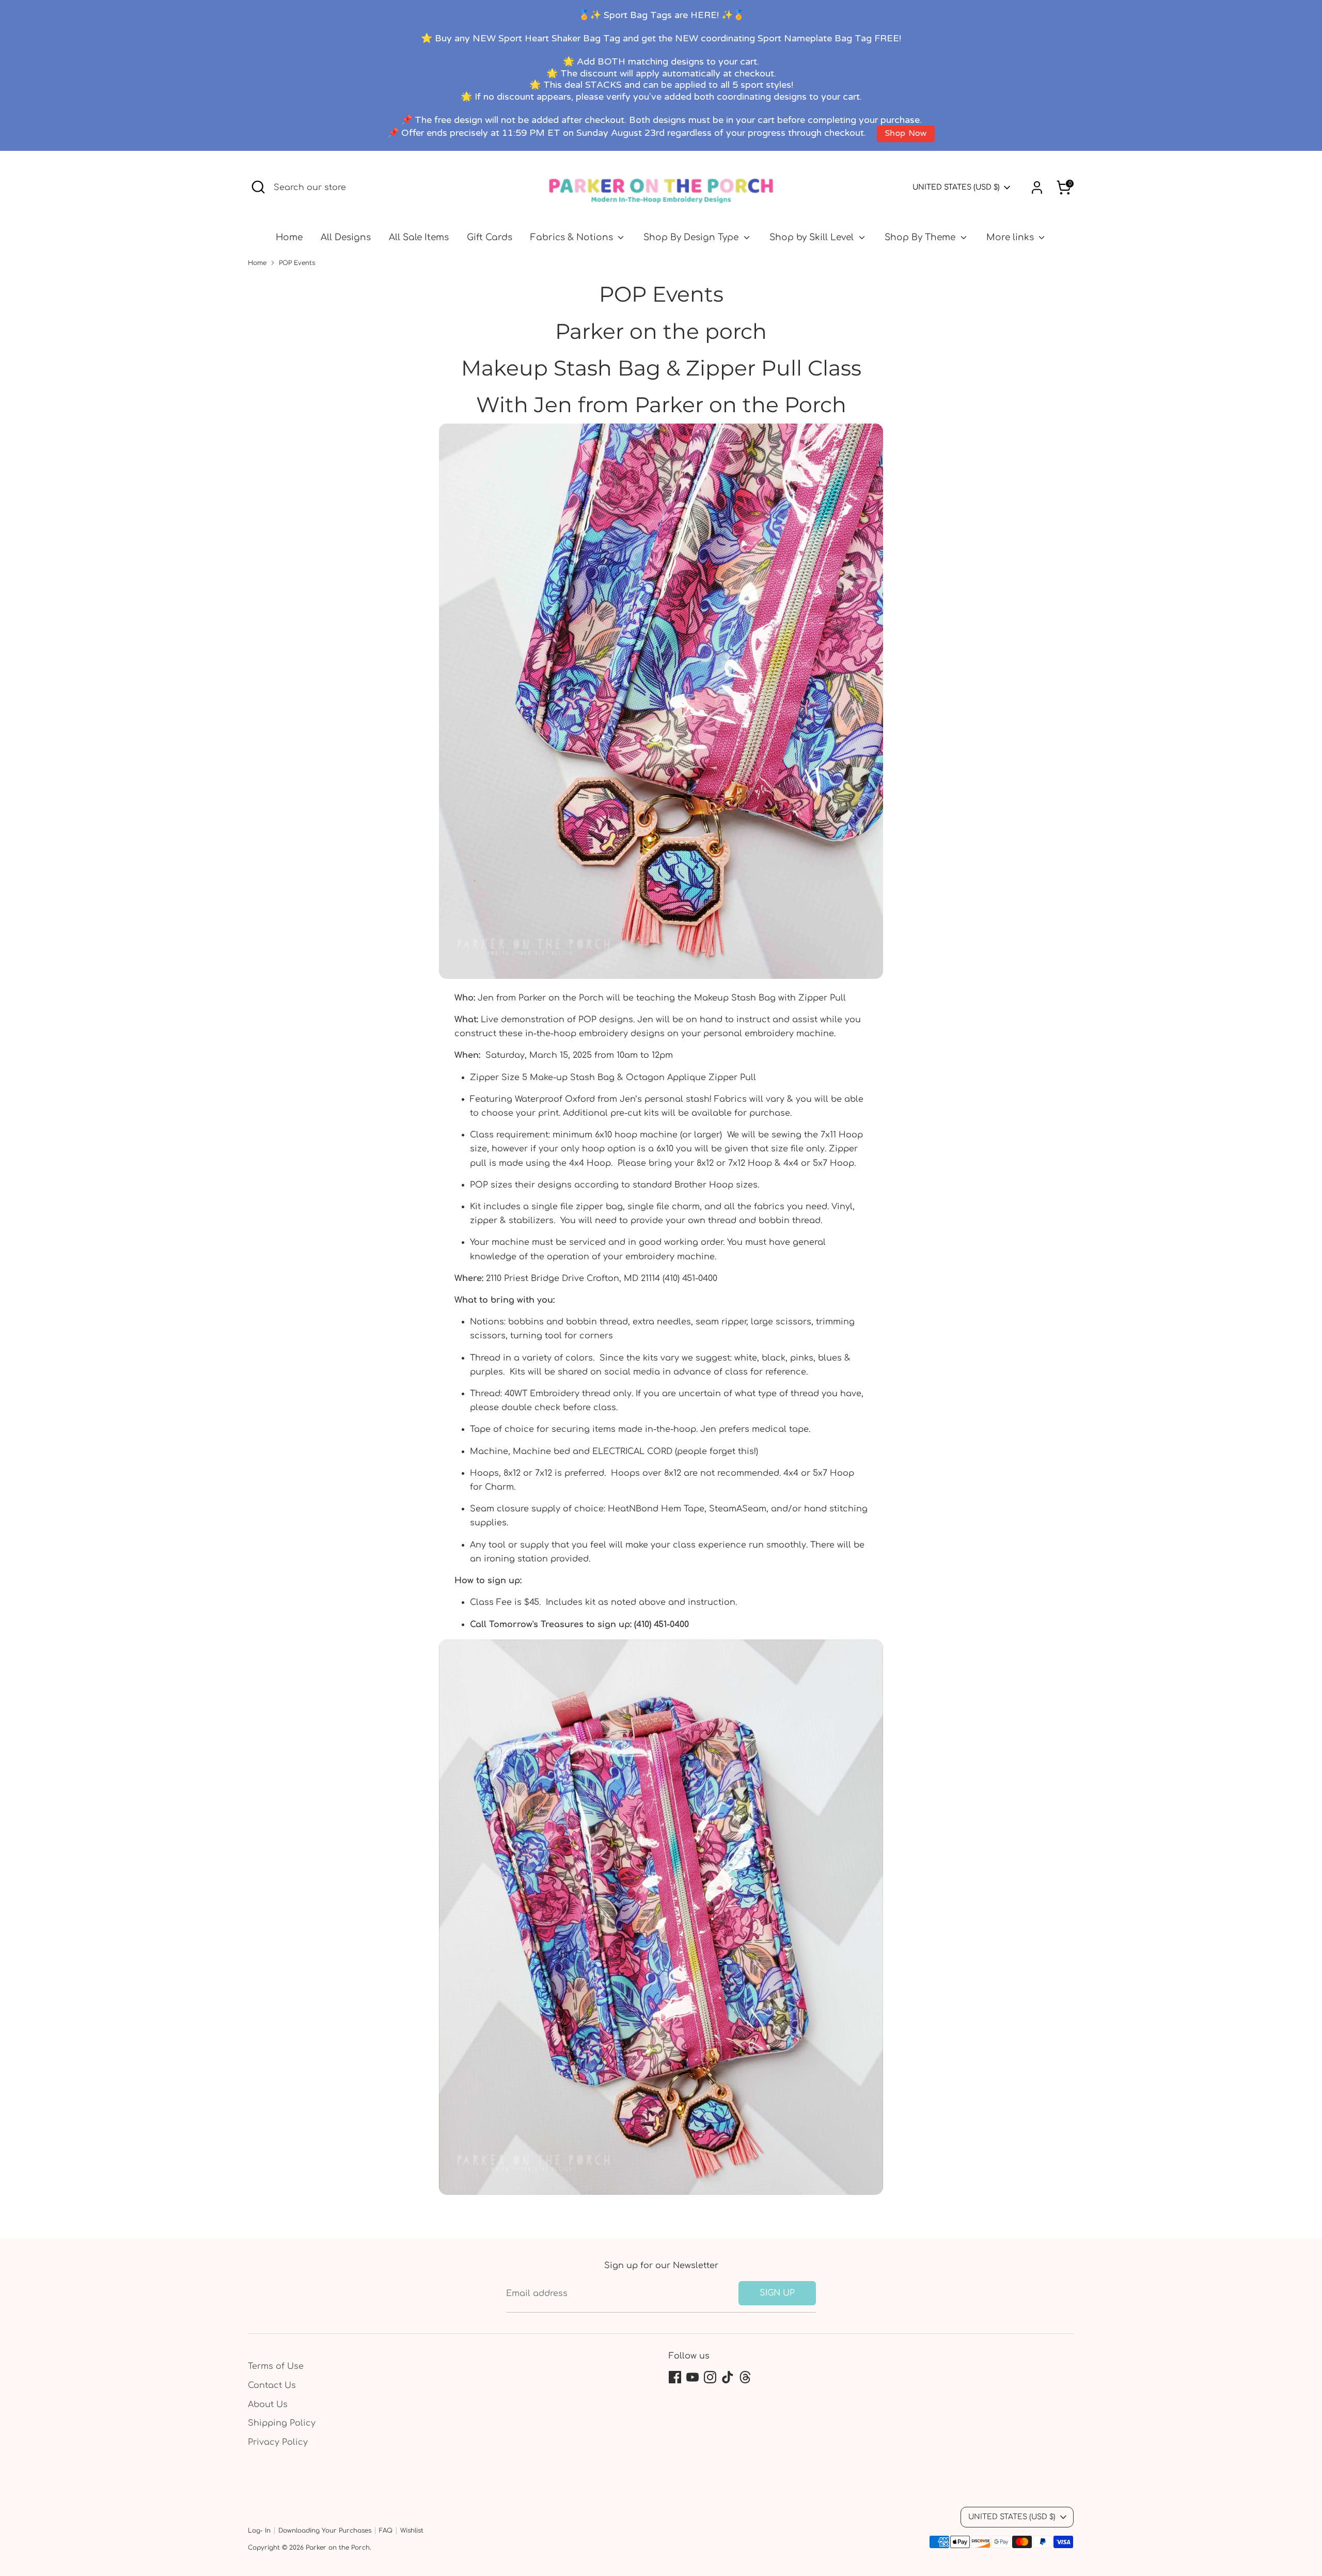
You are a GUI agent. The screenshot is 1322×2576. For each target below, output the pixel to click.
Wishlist (412, 2531)
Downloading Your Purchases (325, 2531)
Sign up (777, 2293)
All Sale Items (419, 237)
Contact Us (272, 2385)
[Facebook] (675, 2377)
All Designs (346, 237)
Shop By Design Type (692, 237)
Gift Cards (490, 237)
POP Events (297, 263)
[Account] (1037, 188)
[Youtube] (693, 2377)
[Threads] (745, 2377)
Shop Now (906, 134)
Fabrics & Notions (573, 237)
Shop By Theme (921, 237)
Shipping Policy (282, 2423)
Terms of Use (276, 2366)
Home (289, 237)
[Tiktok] (728, 2377)
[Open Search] (258, 187)
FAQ (386, 2531)
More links (1011, 237)
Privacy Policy (278, 2442)
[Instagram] (710, 2377)
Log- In (259, 2531)
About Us (268, 2405)
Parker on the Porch (338, 2548)
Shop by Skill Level (813, 237)
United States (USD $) (956, 187)
